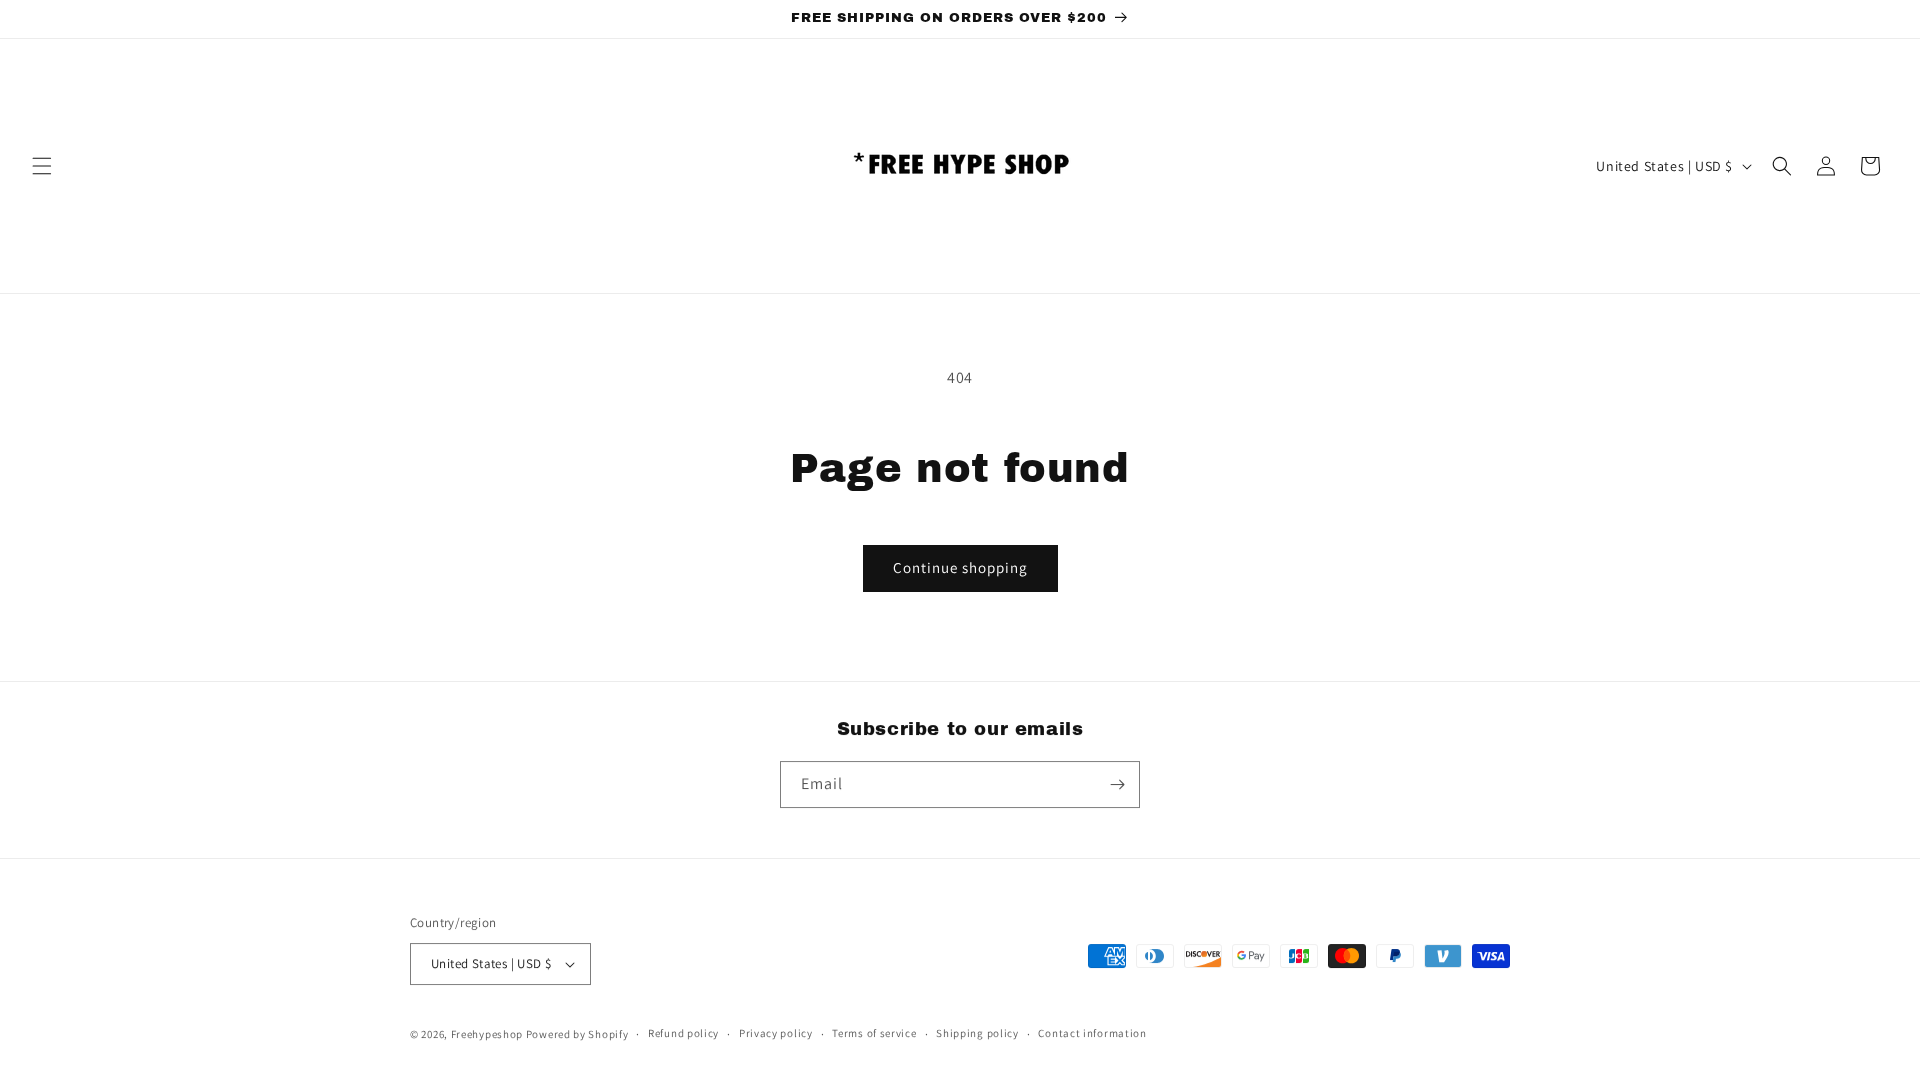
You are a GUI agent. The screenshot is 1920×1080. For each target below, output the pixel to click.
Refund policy (683, 1033)
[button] (42, 166)
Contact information (1092, 1033)
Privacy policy (776, 1033)
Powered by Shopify (577, 1034)
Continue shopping (960, 567)
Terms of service (874, 1033)
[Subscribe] (1117, 784)
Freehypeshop (487, 1034)
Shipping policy (977, 1033)
